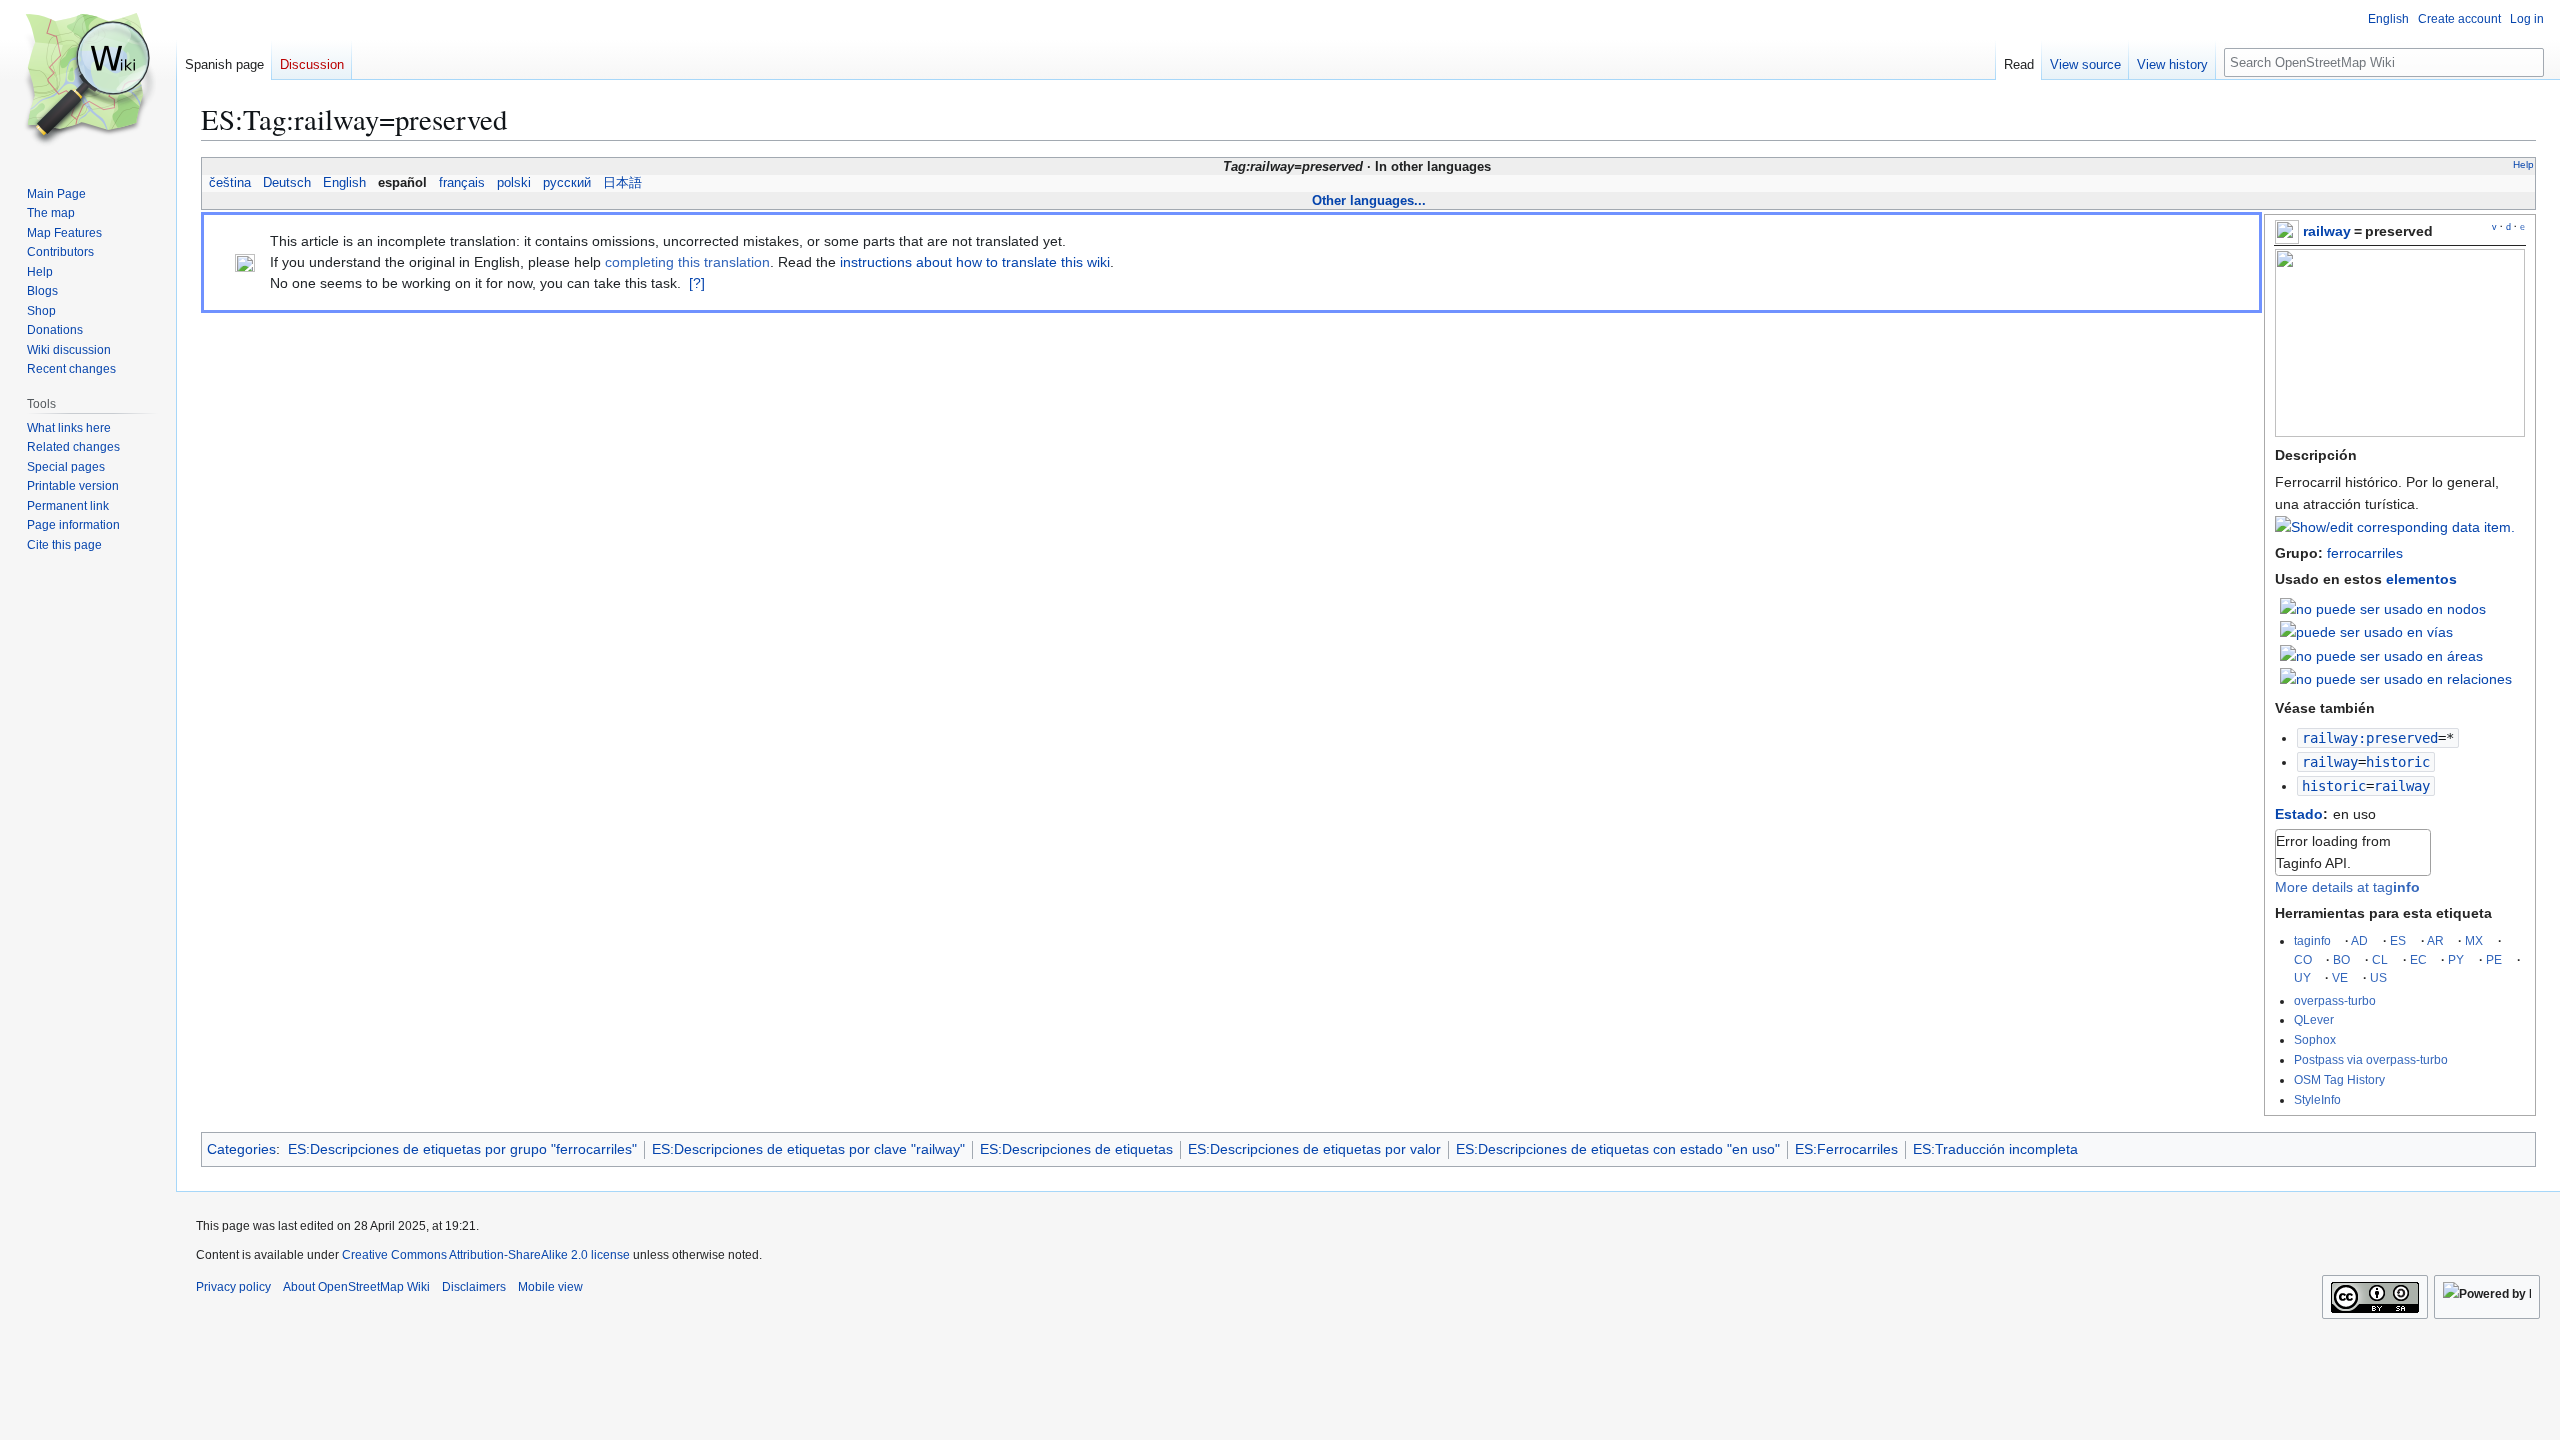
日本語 (622, 183)
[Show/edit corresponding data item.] (2395, 527)
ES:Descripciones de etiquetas (1076, 1149)
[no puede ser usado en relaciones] (2396, 678)
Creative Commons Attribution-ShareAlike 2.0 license (486, 1255)
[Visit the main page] (88, 80)
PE (2494, 959)
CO (2303, 959)
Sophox (2315, 1039)
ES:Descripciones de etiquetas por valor (1314, 1149)
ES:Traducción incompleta (1995, 1149)
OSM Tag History (2339, 1079)
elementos (2421, 579)
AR (2435, 940)
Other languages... (1369, 200)
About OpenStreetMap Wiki (356, 1287)
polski (514, 183)
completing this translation (687, 262)
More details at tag (2347, 887)
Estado (2299, 814)
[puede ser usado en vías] (2366, 631)
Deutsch (287, 183)
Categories (241, 1149)
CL (2380, 959)
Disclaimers (474, 1287)
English (344, 183)
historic (2334, 786)
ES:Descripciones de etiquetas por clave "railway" (808, 1149)
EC (2418, 959)
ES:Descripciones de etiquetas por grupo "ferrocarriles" (462, 1149)
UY (2302, 977)
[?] (697, 283)
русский (567, 183)
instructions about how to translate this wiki (975, 262)
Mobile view (550, 1287)
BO (2341, 959)
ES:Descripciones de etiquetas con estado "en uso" (1618, 1149)
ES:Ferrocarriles (1846, 1149)
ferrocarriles (2365, 553)
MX (2474, 940)
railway (2327, 231)
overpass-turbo (2335, 1000)
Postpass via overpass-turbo (2371, 1059)
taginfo (2312, 940)
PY (2456, 959)
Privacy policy (233, 1287)
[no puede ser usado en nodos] (2383, 608)
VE (2340, 977)
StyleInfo (2317, 1099)
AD (2359, 940)
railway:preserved (2370, 738)
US (2378, 977)
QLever (2314, 1019)
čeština (230, 183)
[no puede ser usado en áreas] (2381, 655)
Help (2523, 164)
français (462, 183)
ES (2398, 940)
